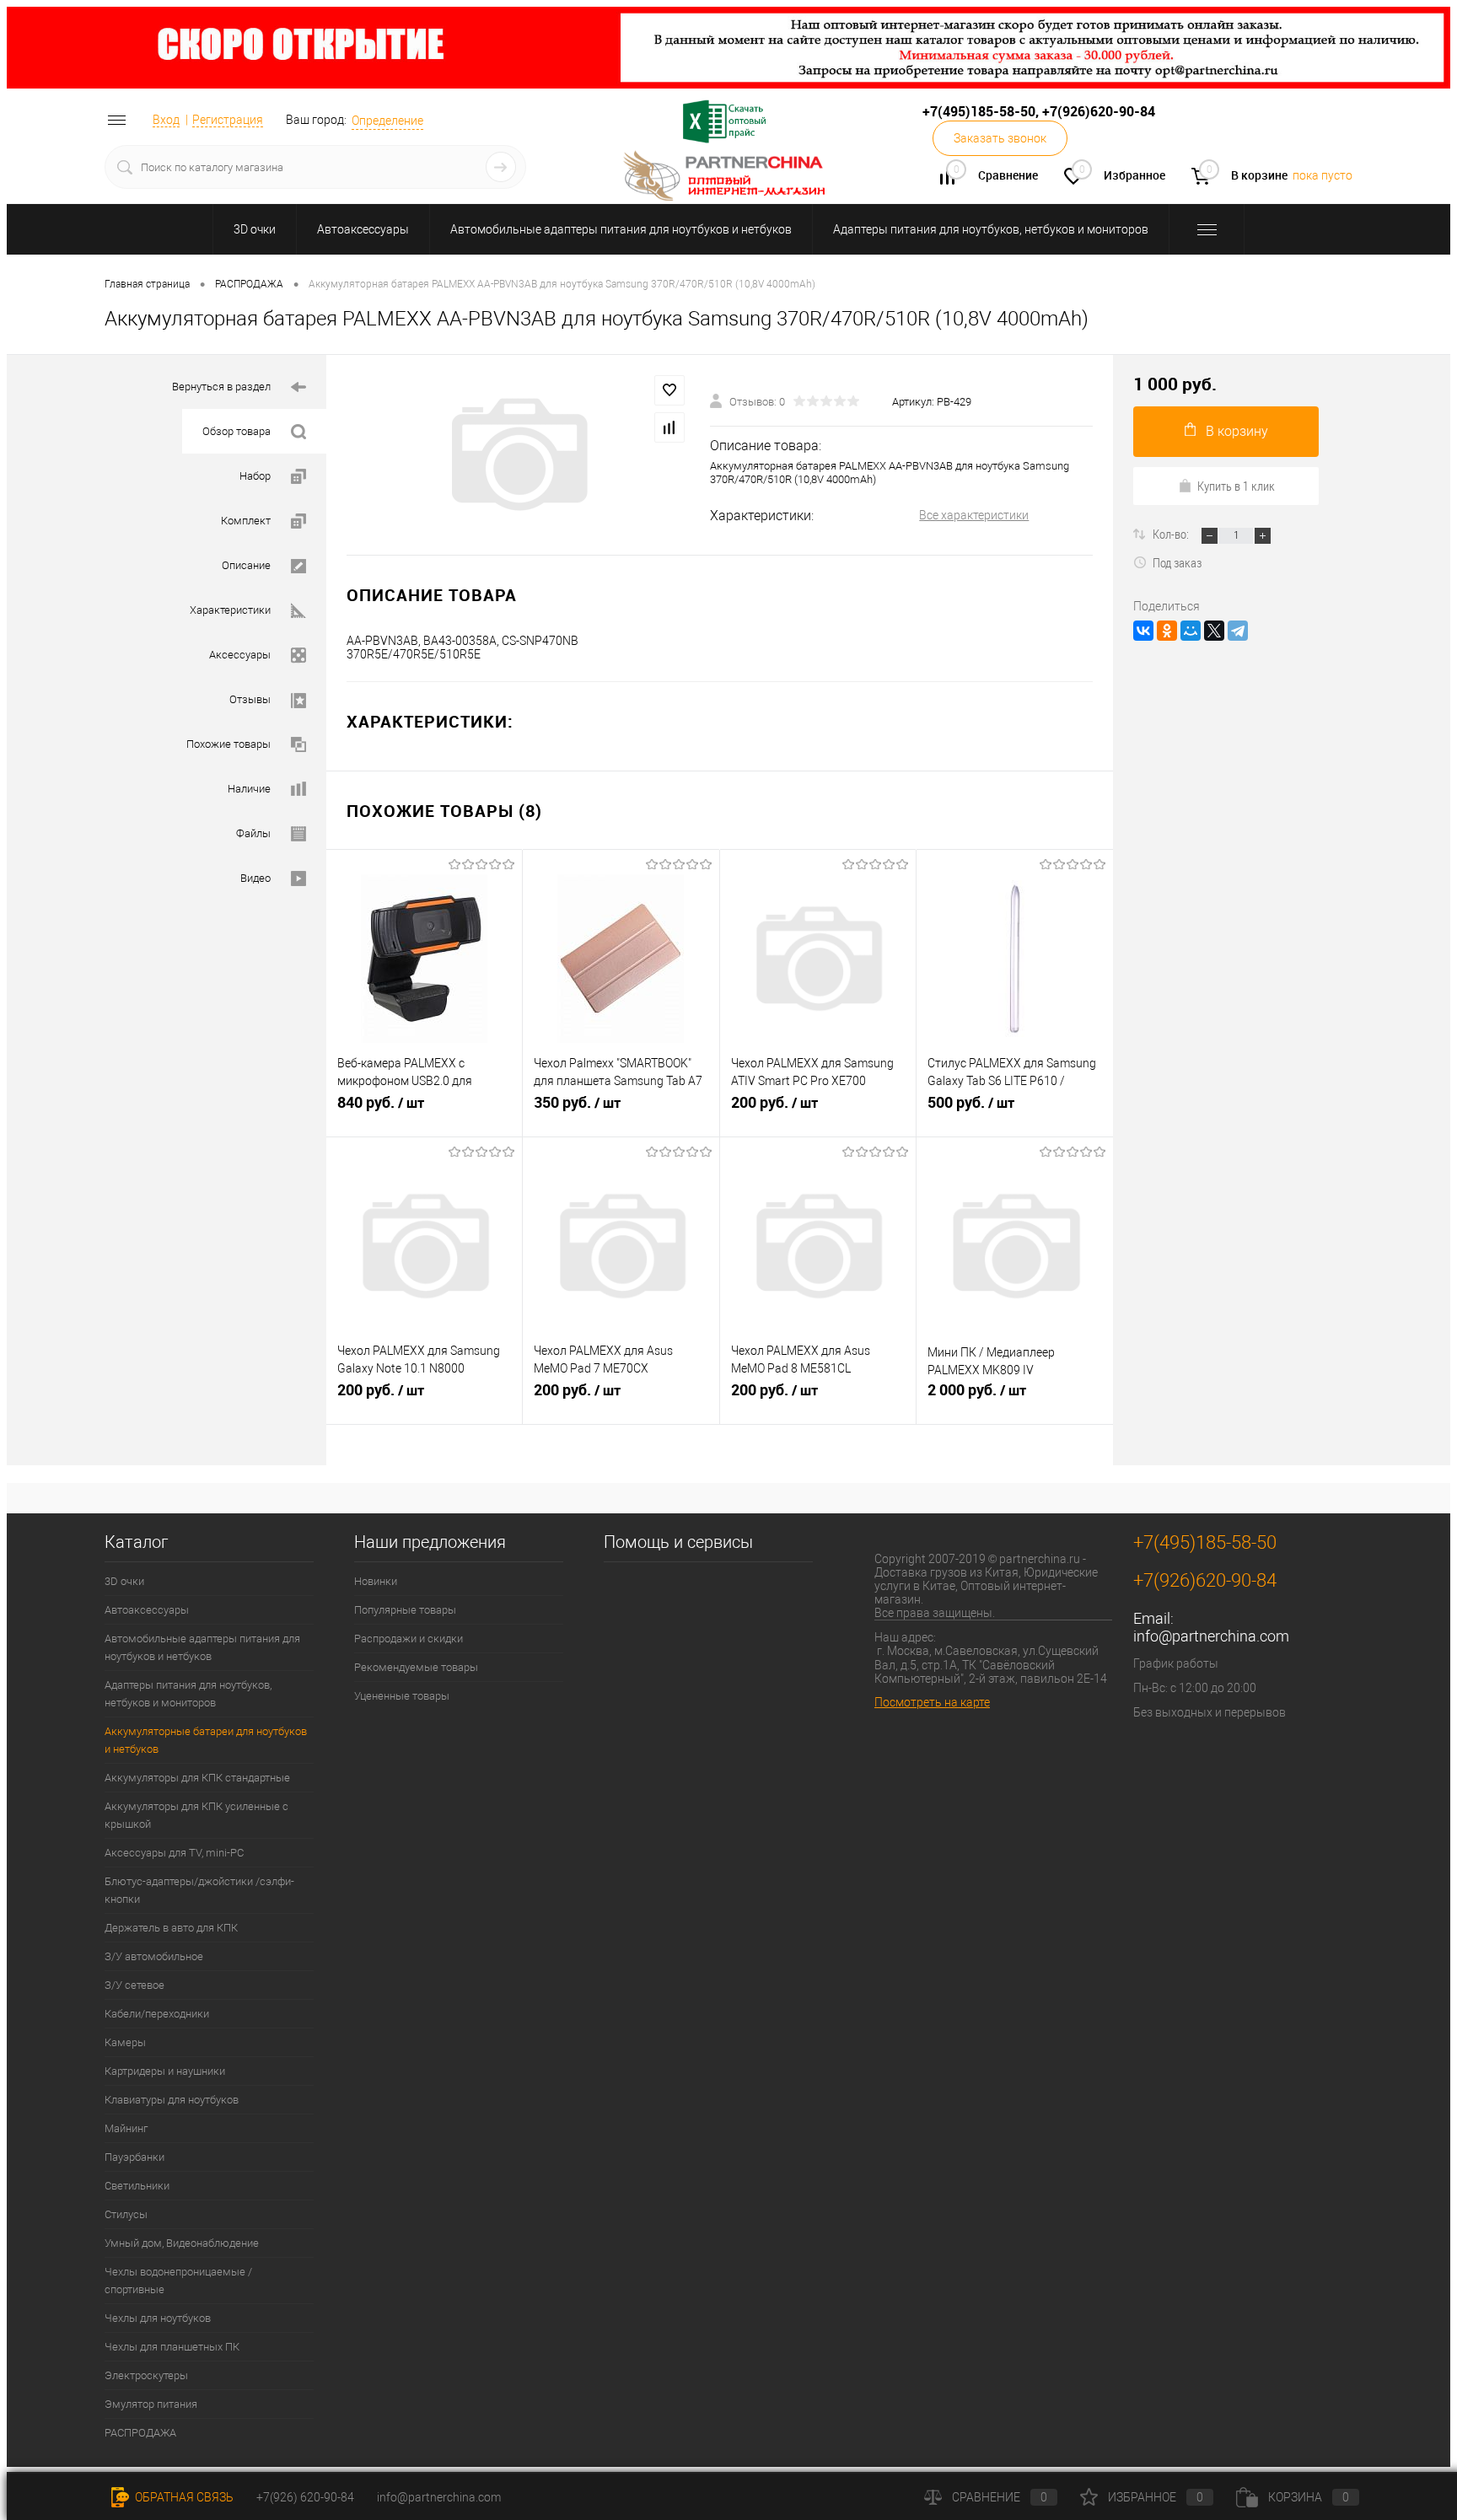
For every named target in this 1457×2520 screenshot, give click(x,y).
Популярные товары (405, 1610)
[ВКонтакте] (1143, 631)
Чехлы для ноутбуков (158, 2318)
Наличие (249, 789)
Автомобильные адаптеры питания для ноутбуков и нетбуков (621, 229)
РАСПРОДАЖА (140, 2433)
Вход (166, 120)
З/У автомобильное (154, 1956)
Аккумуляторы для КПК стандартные (197, 1778)
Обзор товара (237, 431)
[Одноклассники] (1167, 631)
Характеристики (230, 610)
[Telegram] (1238, 631)
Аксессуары (240, 655)
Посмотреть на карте (932, 1702)
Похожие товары (228, 744)
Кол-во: (1172, 534)
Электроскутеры (146, 2375)
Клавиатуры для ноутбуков (172, 2100)
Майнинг (126, 2128)
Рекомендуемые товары (416, 1667)
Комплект (246, 521)
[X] (1214, 631)
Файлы (253, 833)
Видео (255, 878)
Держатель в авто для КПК (171, 1928)
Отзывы (250, 699)
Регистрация (228, 120)
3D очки (255, 229)
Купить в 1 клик (1236, 486)
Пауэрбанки (134, 2157)
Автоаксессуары (363, 229)
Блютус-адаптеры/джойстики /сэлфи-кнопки (199, 1890)
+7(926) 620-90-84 (305, 2497)
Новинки (376, 1581)
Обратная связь (183, 2497)
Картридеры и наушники (165, 2071)
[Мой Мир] (1191, 631)
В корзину (1237, 431)
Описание (246, 565)
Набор (255, 476)
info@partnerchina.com (1211, 1636)
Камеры (125, 2042)
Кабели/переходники (157, 2014)
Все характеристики (974, 515)
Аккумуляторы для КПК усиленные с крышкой (196, 1815)
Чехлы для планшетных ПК (172, 2347)
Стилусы (126, 2214)
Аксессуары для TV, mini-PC (174, 1853)
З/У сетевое (134, 1985)
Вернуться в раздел (221, 387)
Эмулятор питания (151, 2404)
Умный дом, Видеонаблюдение (182, 2243)
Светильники (137, 2186)
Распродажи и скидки (409, 1639)
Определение (387, 121)
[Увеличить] (518, 454)
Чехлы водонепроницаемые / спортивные (178, 2281)
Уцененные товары (402, 1696)
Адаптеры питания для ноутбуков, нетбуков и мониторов (991, 229)
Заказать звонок (1000, 138)
